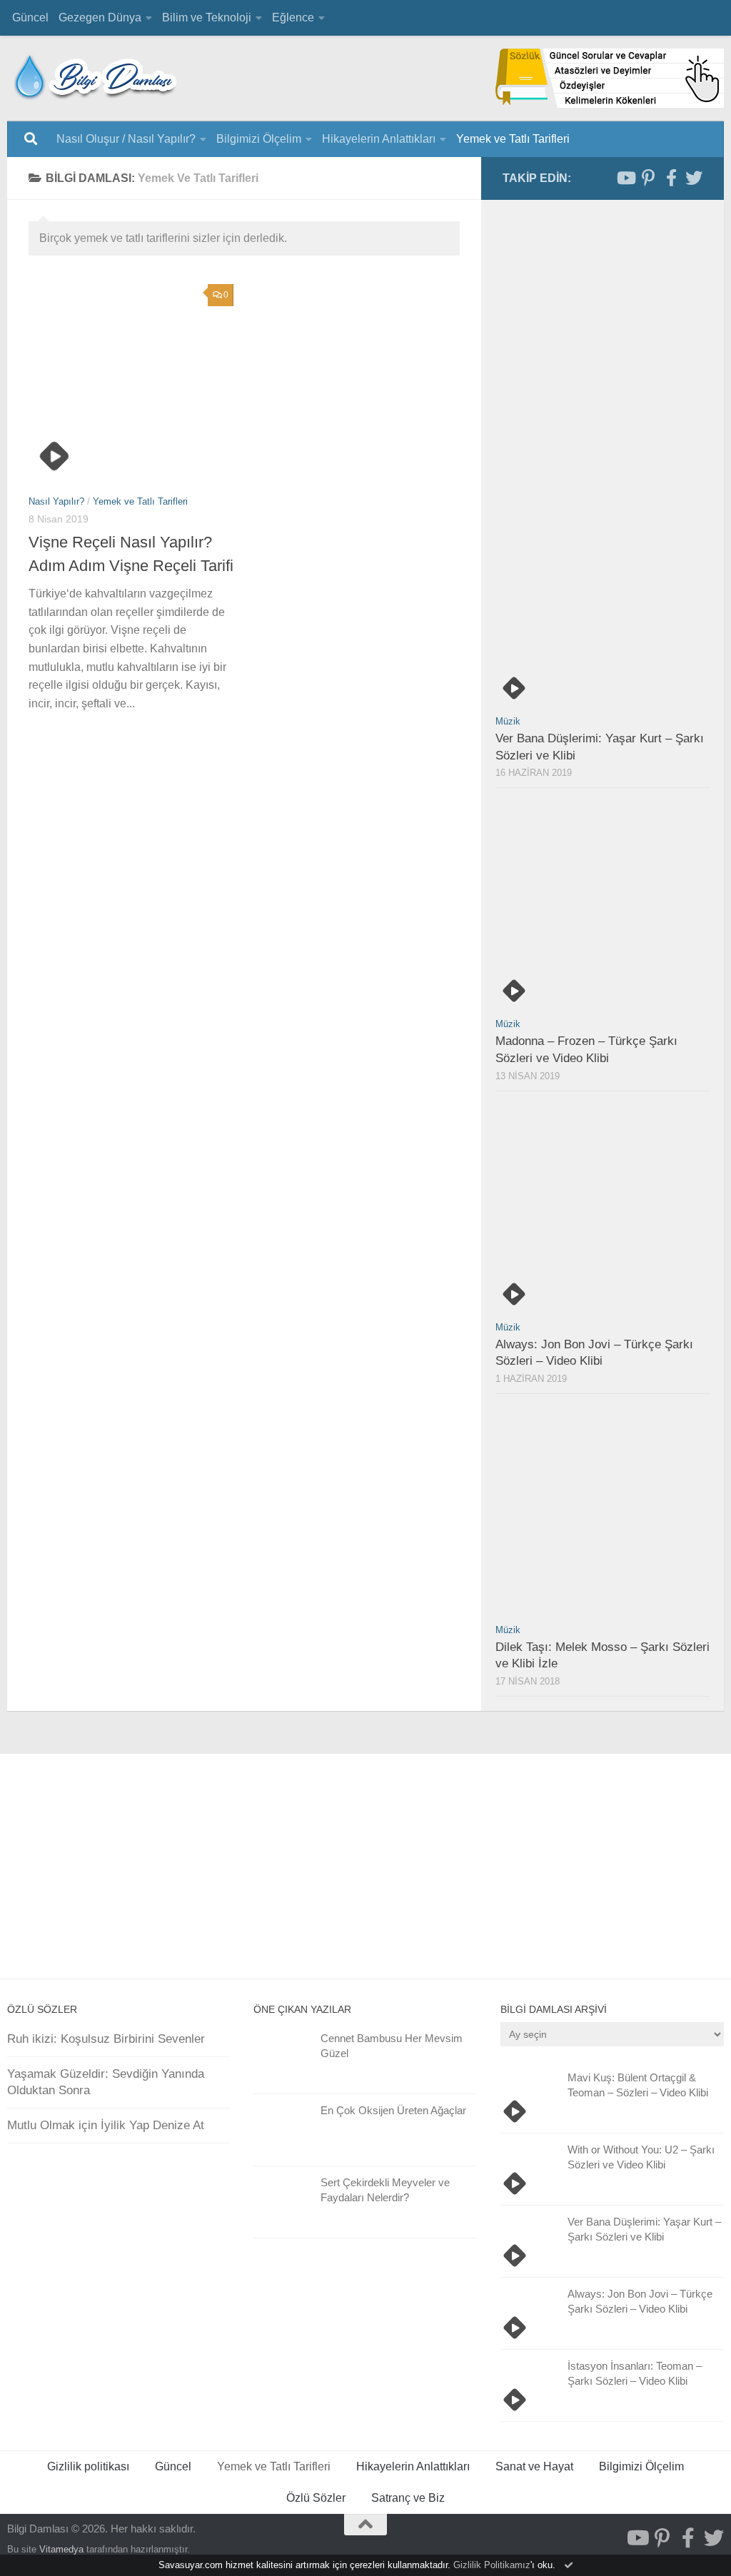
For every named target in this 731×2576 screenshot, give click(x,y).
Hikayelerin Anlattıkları (379, 139)
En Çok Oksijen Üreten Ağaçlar (393, 2110)
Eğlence (293, 17)
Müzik (508, 721)
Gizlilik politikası (88, 2466)
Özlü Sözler (316, 2498)
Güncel (30, 17)
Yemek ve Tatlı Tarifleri (513, 139)
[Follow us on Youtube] (625, 178)
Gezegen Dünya (100, 17)
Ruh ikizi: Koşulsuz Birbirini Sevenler (106, 2039)
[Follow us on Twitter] (694, 178)
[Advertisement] (255, 917)
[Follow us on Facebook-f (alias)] (671, 178)
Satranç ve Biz (408, 2498)
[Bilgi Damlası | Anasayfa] (96, 75)
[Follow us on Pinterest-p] (648, 178)
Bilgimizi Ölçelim (259, 139)
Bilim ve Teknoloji (207, 17)
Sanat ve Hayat (534, 2466)
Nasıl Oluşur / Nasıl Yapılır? (126, 139)
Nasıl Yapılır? (56, 501)
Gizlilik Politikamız (492, 2565)
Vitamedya (61, 2549)
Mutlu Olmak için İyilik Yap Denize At (106, 2125)
